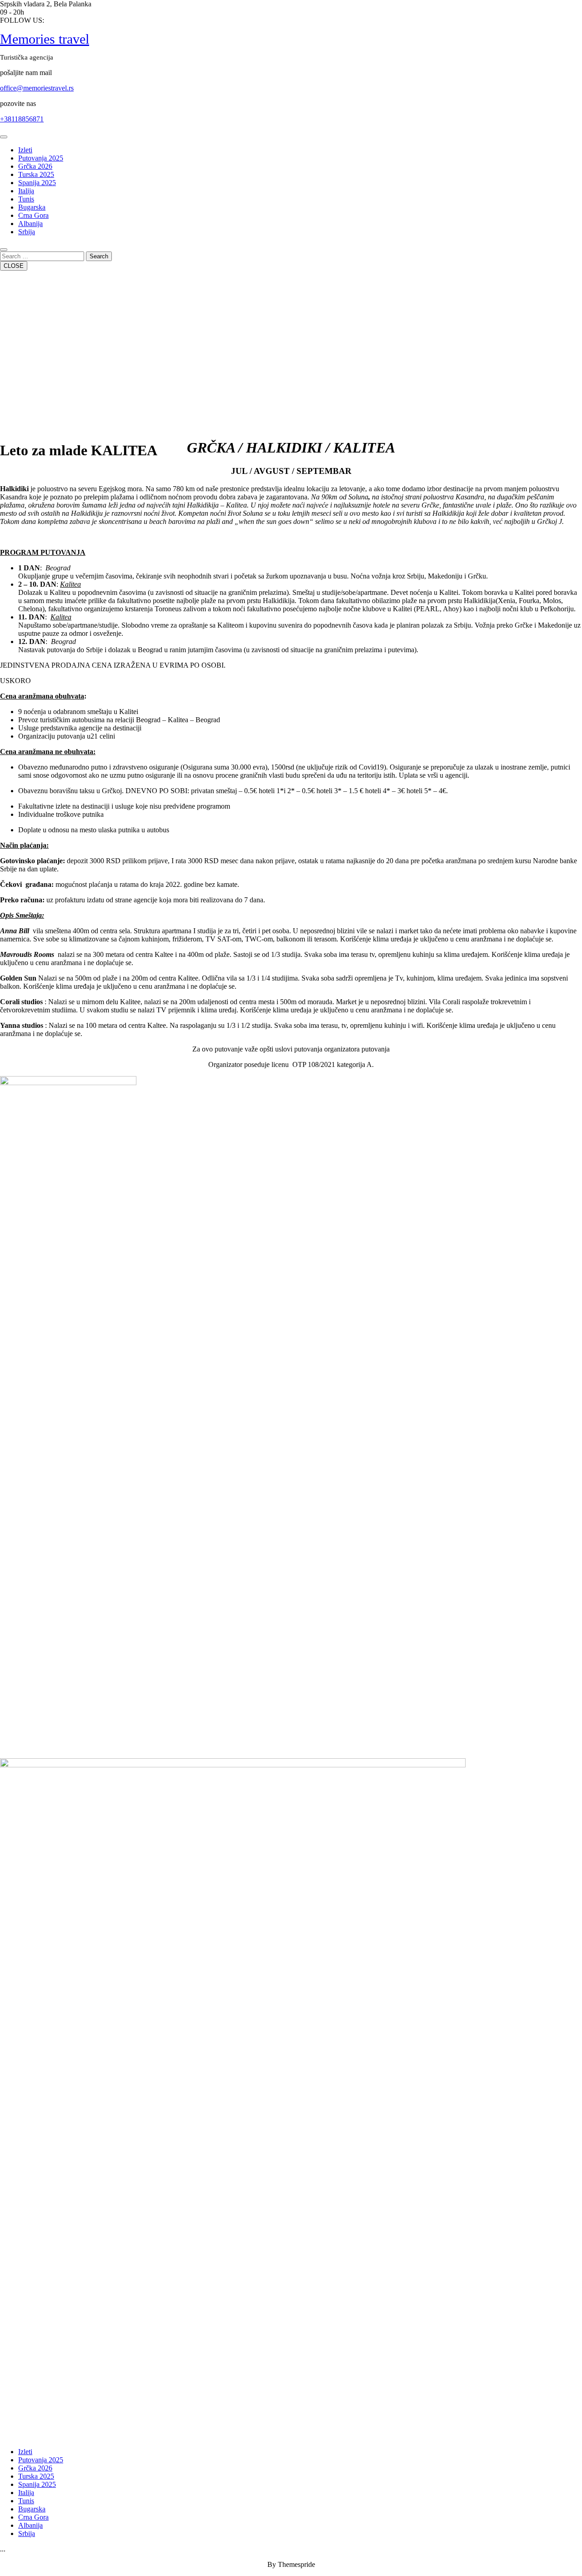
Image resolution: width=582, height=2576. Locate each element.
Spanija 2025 (37, 183)
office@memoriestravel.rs (37, 88)
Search (99, 256)
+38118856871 (22, 119)
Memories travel (45, 39)
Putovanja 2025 (41, 158)
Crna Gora (33, 215)
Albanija (30, 224)
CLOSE (14, 266)
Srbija (27, 232)
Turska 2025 (36, 174)
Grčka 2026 (35, 166)
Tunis (26, 199)
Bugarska (32, 207)
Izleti (25, 150)
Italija (26, 191)
